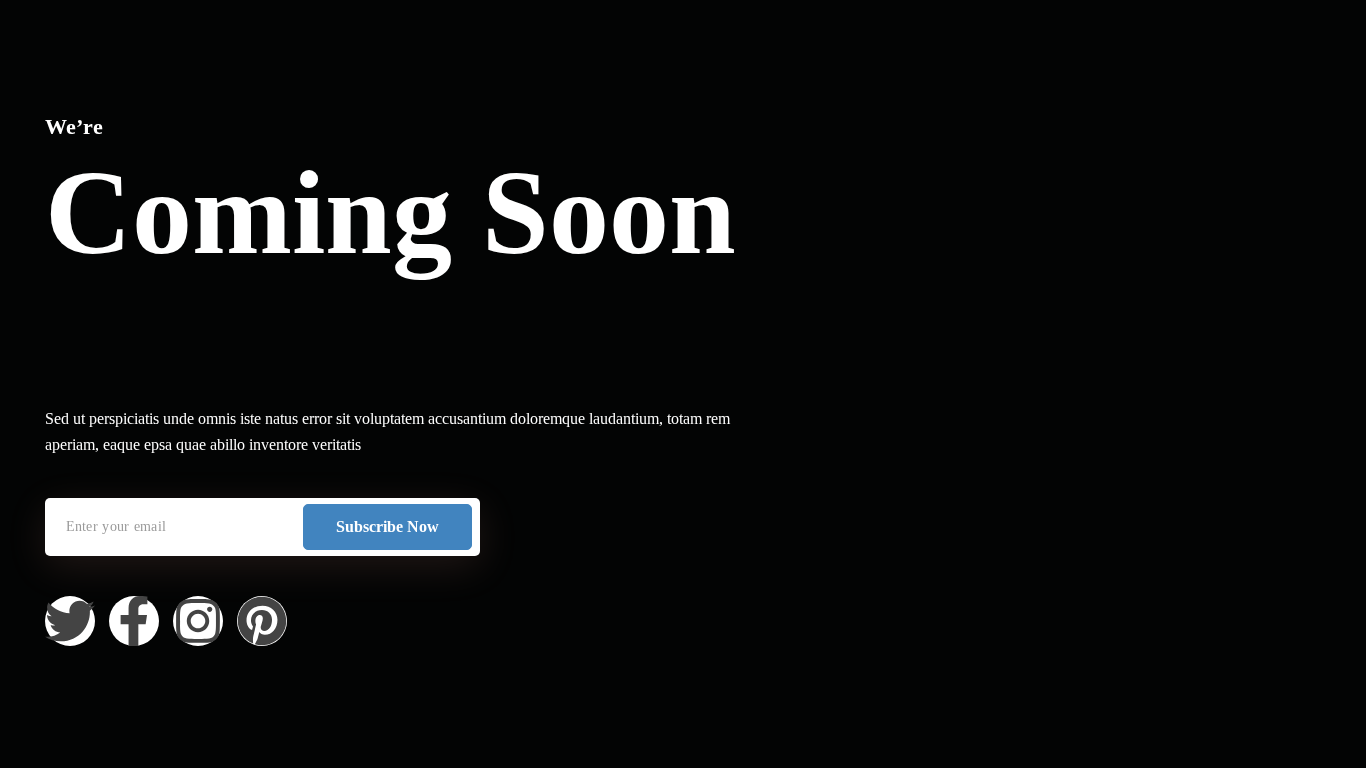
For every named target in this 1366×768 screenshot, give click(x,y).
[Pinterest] (262, 621)
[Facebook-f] (134, 621)
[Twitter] (70, 621)
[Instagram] (198, 621)
